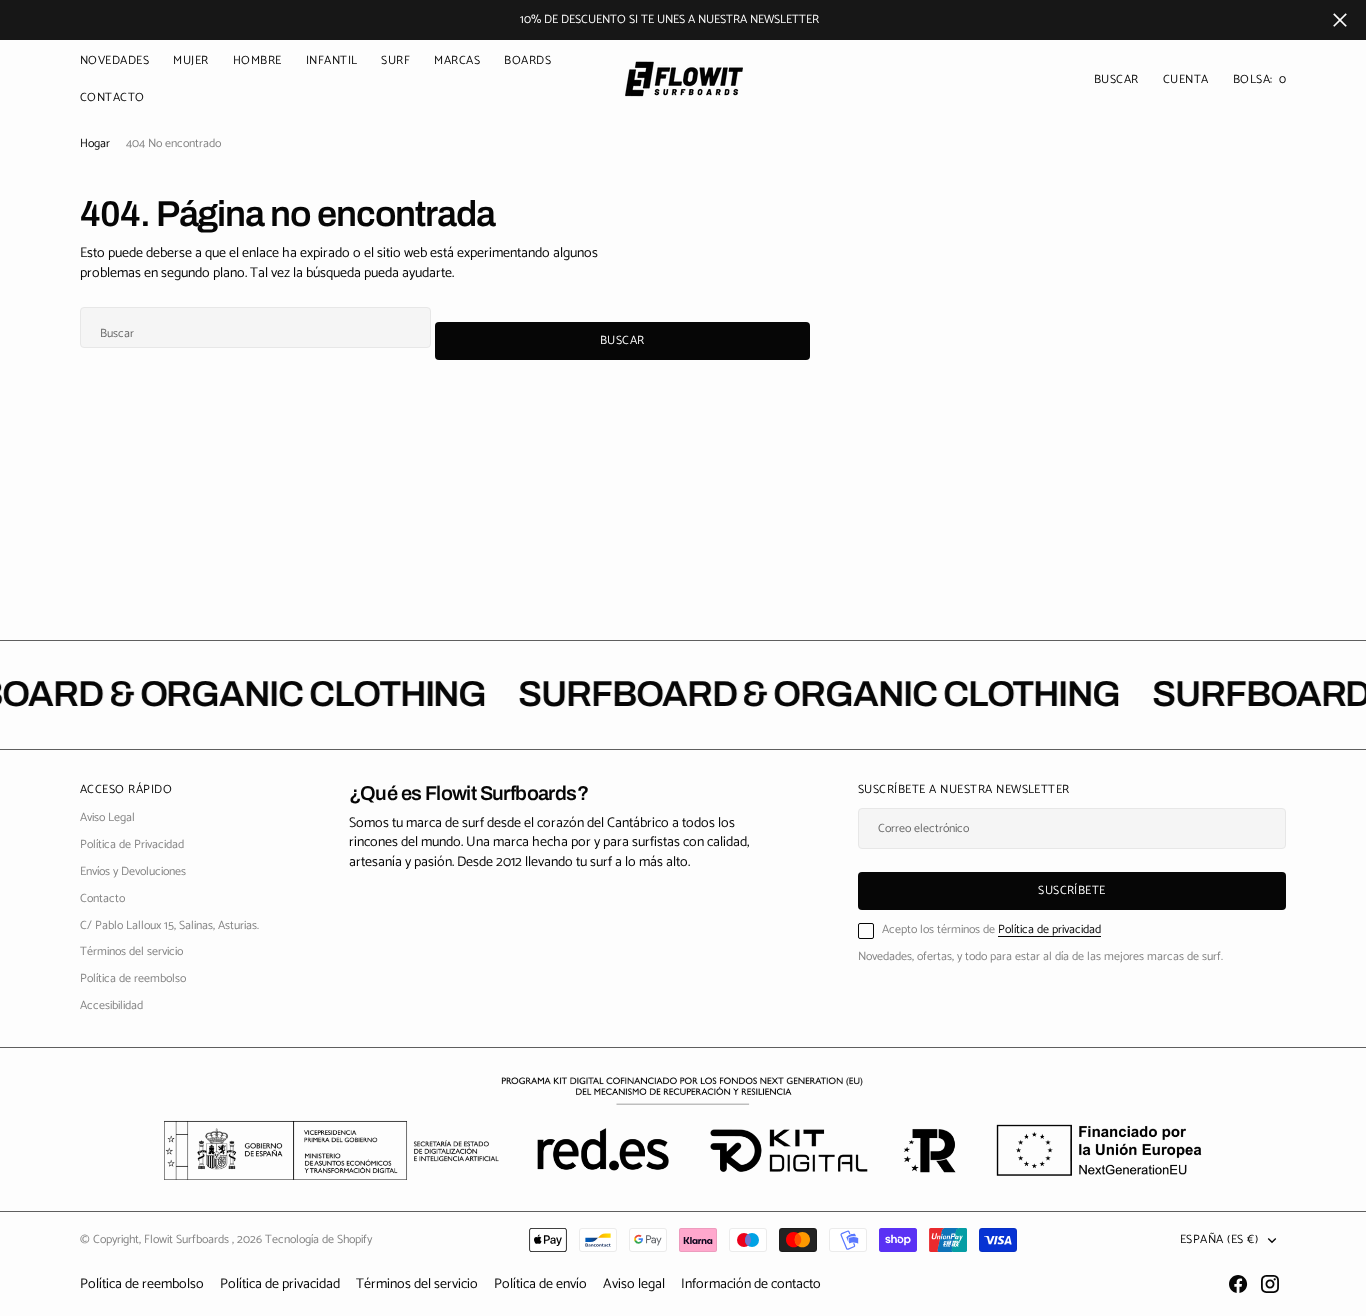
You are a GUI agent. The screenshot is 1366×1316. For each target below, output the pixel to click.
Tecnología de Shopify (318, 1239)
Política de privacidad (1049, 929)
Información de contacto (751, 1284)
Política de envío (540, 1284)
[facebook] (1238, 1284)
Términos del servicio (417, 1284)
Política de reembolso (142, 1284)
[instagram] (1270, 1284)
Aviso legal (634, 1284)
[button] (1186, 80)
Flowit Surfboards (188, 1239)
